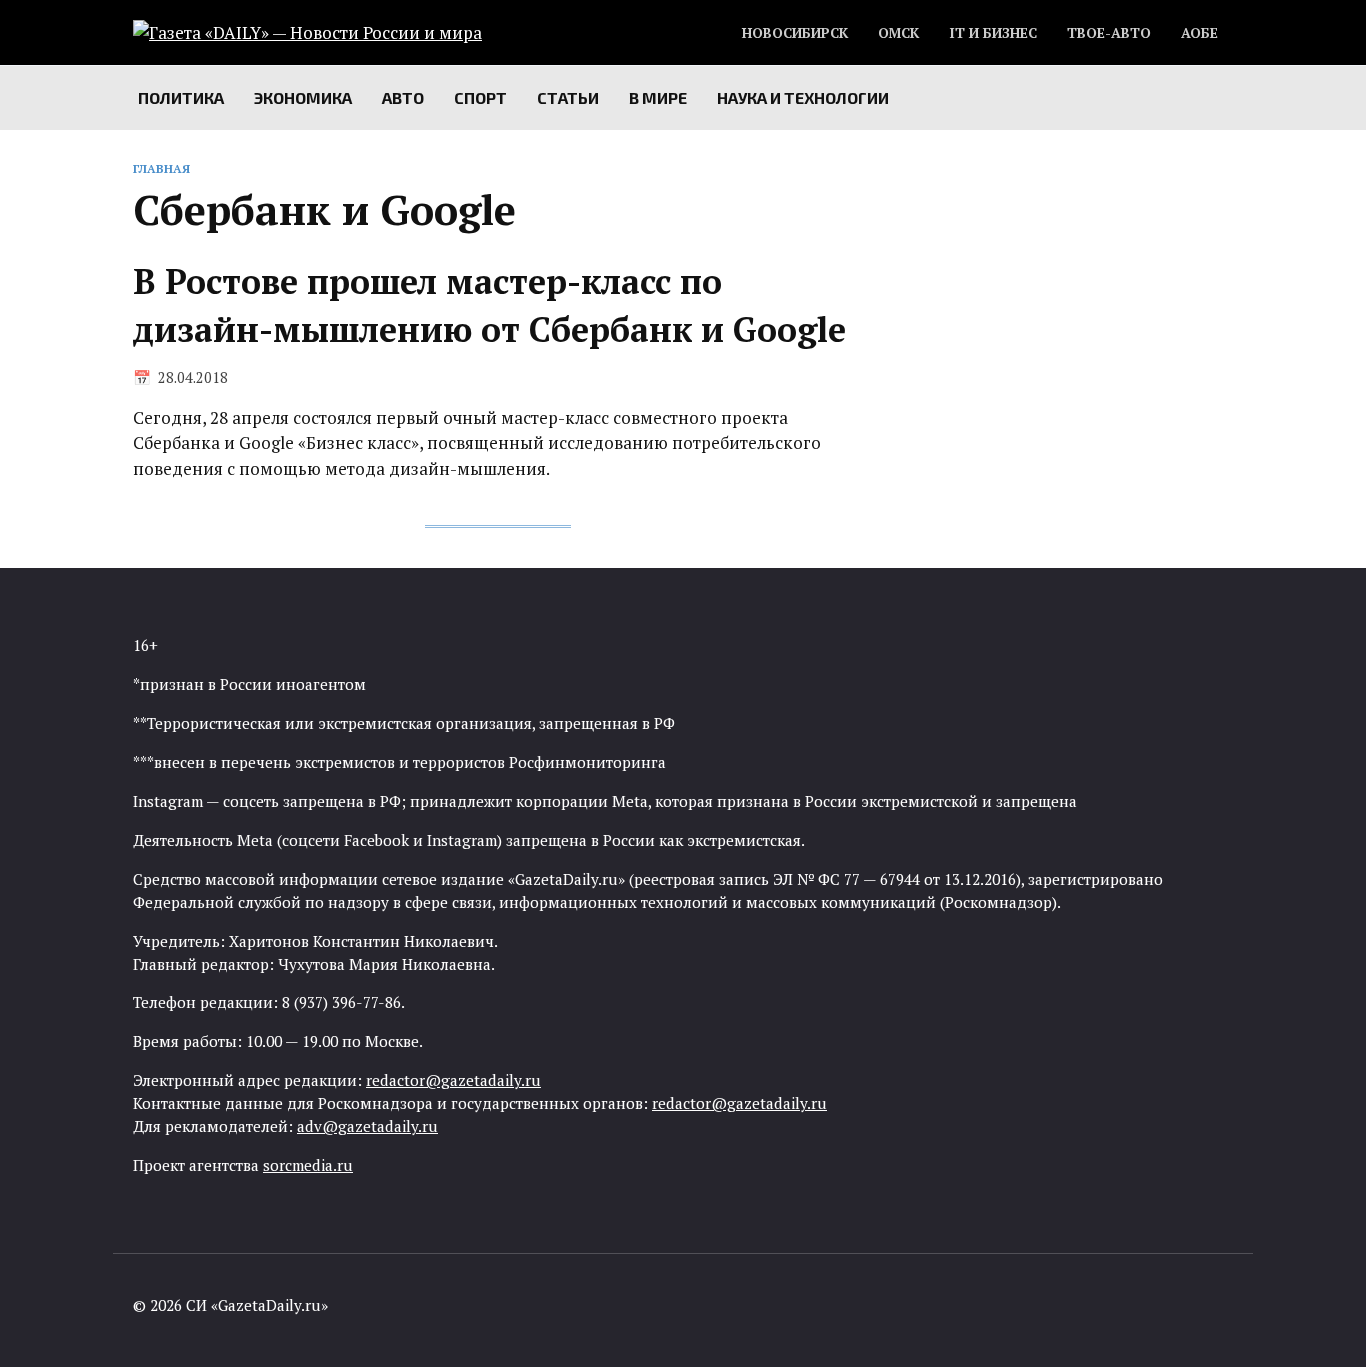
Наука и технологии (803, 97)
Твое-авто (1109, 33)
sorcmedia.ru (308, 1165)
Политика (181, 97)
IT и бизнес (993, 33)
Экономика (303, 97)
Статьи (568, 97)
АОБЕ (1199, 33)
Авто (403, 97)
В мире (658, 97)
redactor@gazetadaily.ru (453, 1080)
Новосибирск (795, 33)
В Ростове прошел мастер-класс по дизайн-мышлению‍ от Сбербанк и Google (489, 305)
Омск (898, 33)
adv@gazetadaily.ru (367, 1126)
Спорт (480, 97)
